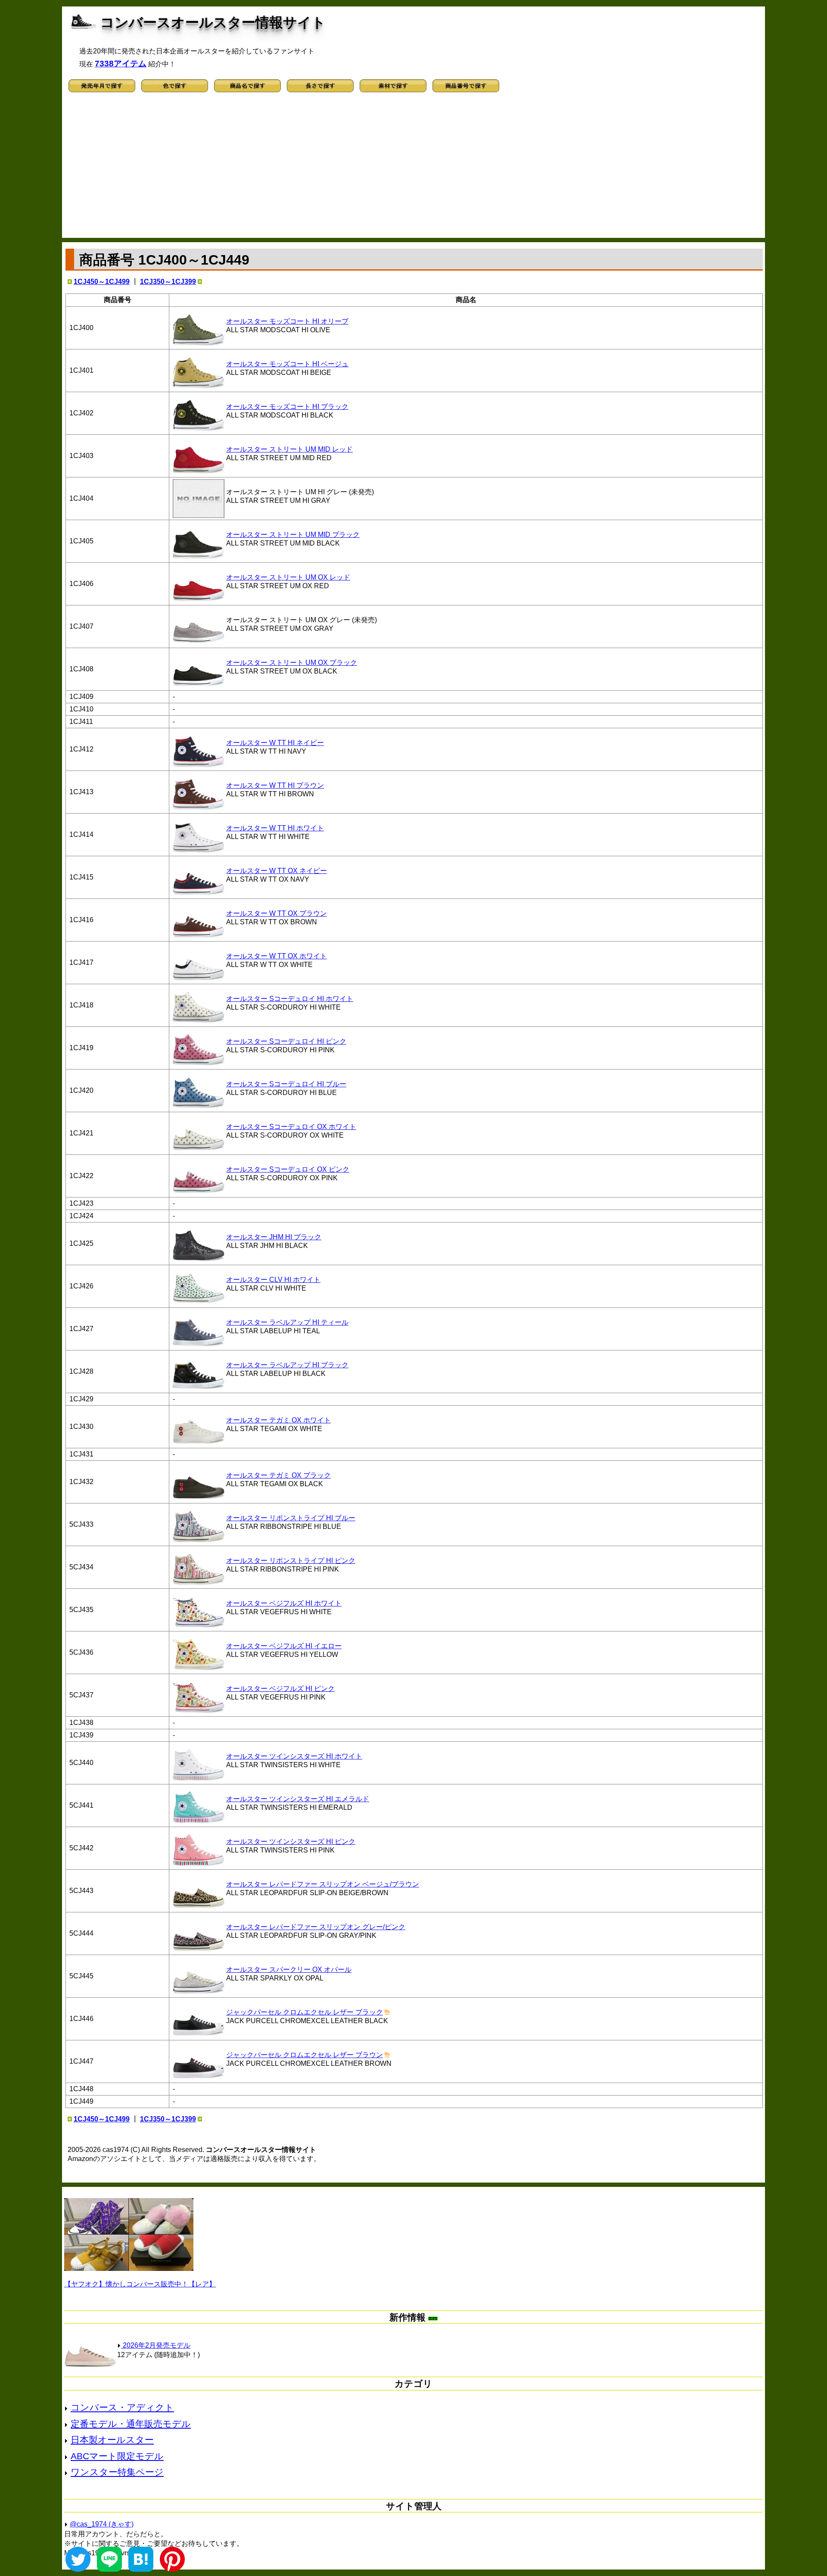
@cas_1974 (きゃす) (102, 2524)
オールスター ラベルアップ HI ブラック (287, 1365)
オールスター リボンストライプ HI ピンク (291, 1561)
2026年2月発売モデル (156, 2345)
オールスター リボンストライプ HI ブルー (291, 1518)
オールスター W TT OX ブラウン (277, 913)
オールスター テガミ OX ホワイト (278, 1420)
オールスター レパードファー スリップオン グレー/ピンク (316, 1927)
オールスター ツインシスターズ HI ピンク (291, 1842)
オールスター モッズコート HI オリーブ (287, 321)
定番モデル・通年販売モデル (131, 2424)
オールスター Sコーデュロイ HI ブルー (286, 1084)
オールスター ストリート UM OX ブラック (292, 663)
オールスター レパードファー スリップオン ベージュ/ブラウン (323, 1884)
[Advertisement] (413, 169)
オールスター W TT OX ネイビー (277, 871)
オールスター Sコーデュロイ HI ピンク (286, 1041)
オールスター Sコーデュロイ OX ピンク (288, 1169)
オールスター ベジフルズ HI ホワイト (284, 1603)
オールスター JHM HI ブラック (274, 1237)
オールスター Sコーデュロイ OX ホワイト (291, 1127)
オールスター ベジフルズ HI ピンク (280, 1689)
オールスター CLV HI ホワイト (273, 1280)
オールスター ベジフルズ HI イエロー (284, 1646)
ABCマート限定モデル (117, 2456)
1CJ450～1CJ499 (102, 282)
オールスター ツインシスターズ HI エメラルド (298, 1799)
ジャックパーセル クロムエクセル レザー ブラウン (305, 2055)
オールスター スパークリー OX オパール (289, 1969)
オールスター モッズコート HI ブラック (287, 407)
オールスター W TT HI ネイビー (275, 743)
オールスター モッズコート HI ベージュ (287, 364)
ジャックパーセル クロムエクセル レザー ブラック (305, 2012)
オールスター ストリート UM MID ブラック (293, 535)
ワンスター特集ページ (117, 2472)
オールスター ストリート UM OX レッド (288, 577)
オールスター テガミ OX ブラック (278, 1475)
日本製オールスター (112, 2440)
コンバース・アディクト (122, 2407)
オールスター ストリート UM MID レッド (289, 449)
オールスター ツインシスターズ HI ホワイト (294, 1756)
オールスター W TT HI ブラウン (275, 785)
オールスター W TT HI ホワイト (275, 828)
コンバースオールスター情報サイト (213, 22)
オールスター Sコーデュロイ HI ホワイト (290, 999)
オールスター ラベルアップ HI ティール (287, 1322)
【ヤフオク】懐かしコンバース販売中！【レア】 (140, 2284)
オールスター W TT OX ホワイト (277, 956)
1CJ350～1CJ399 (168, 282)
